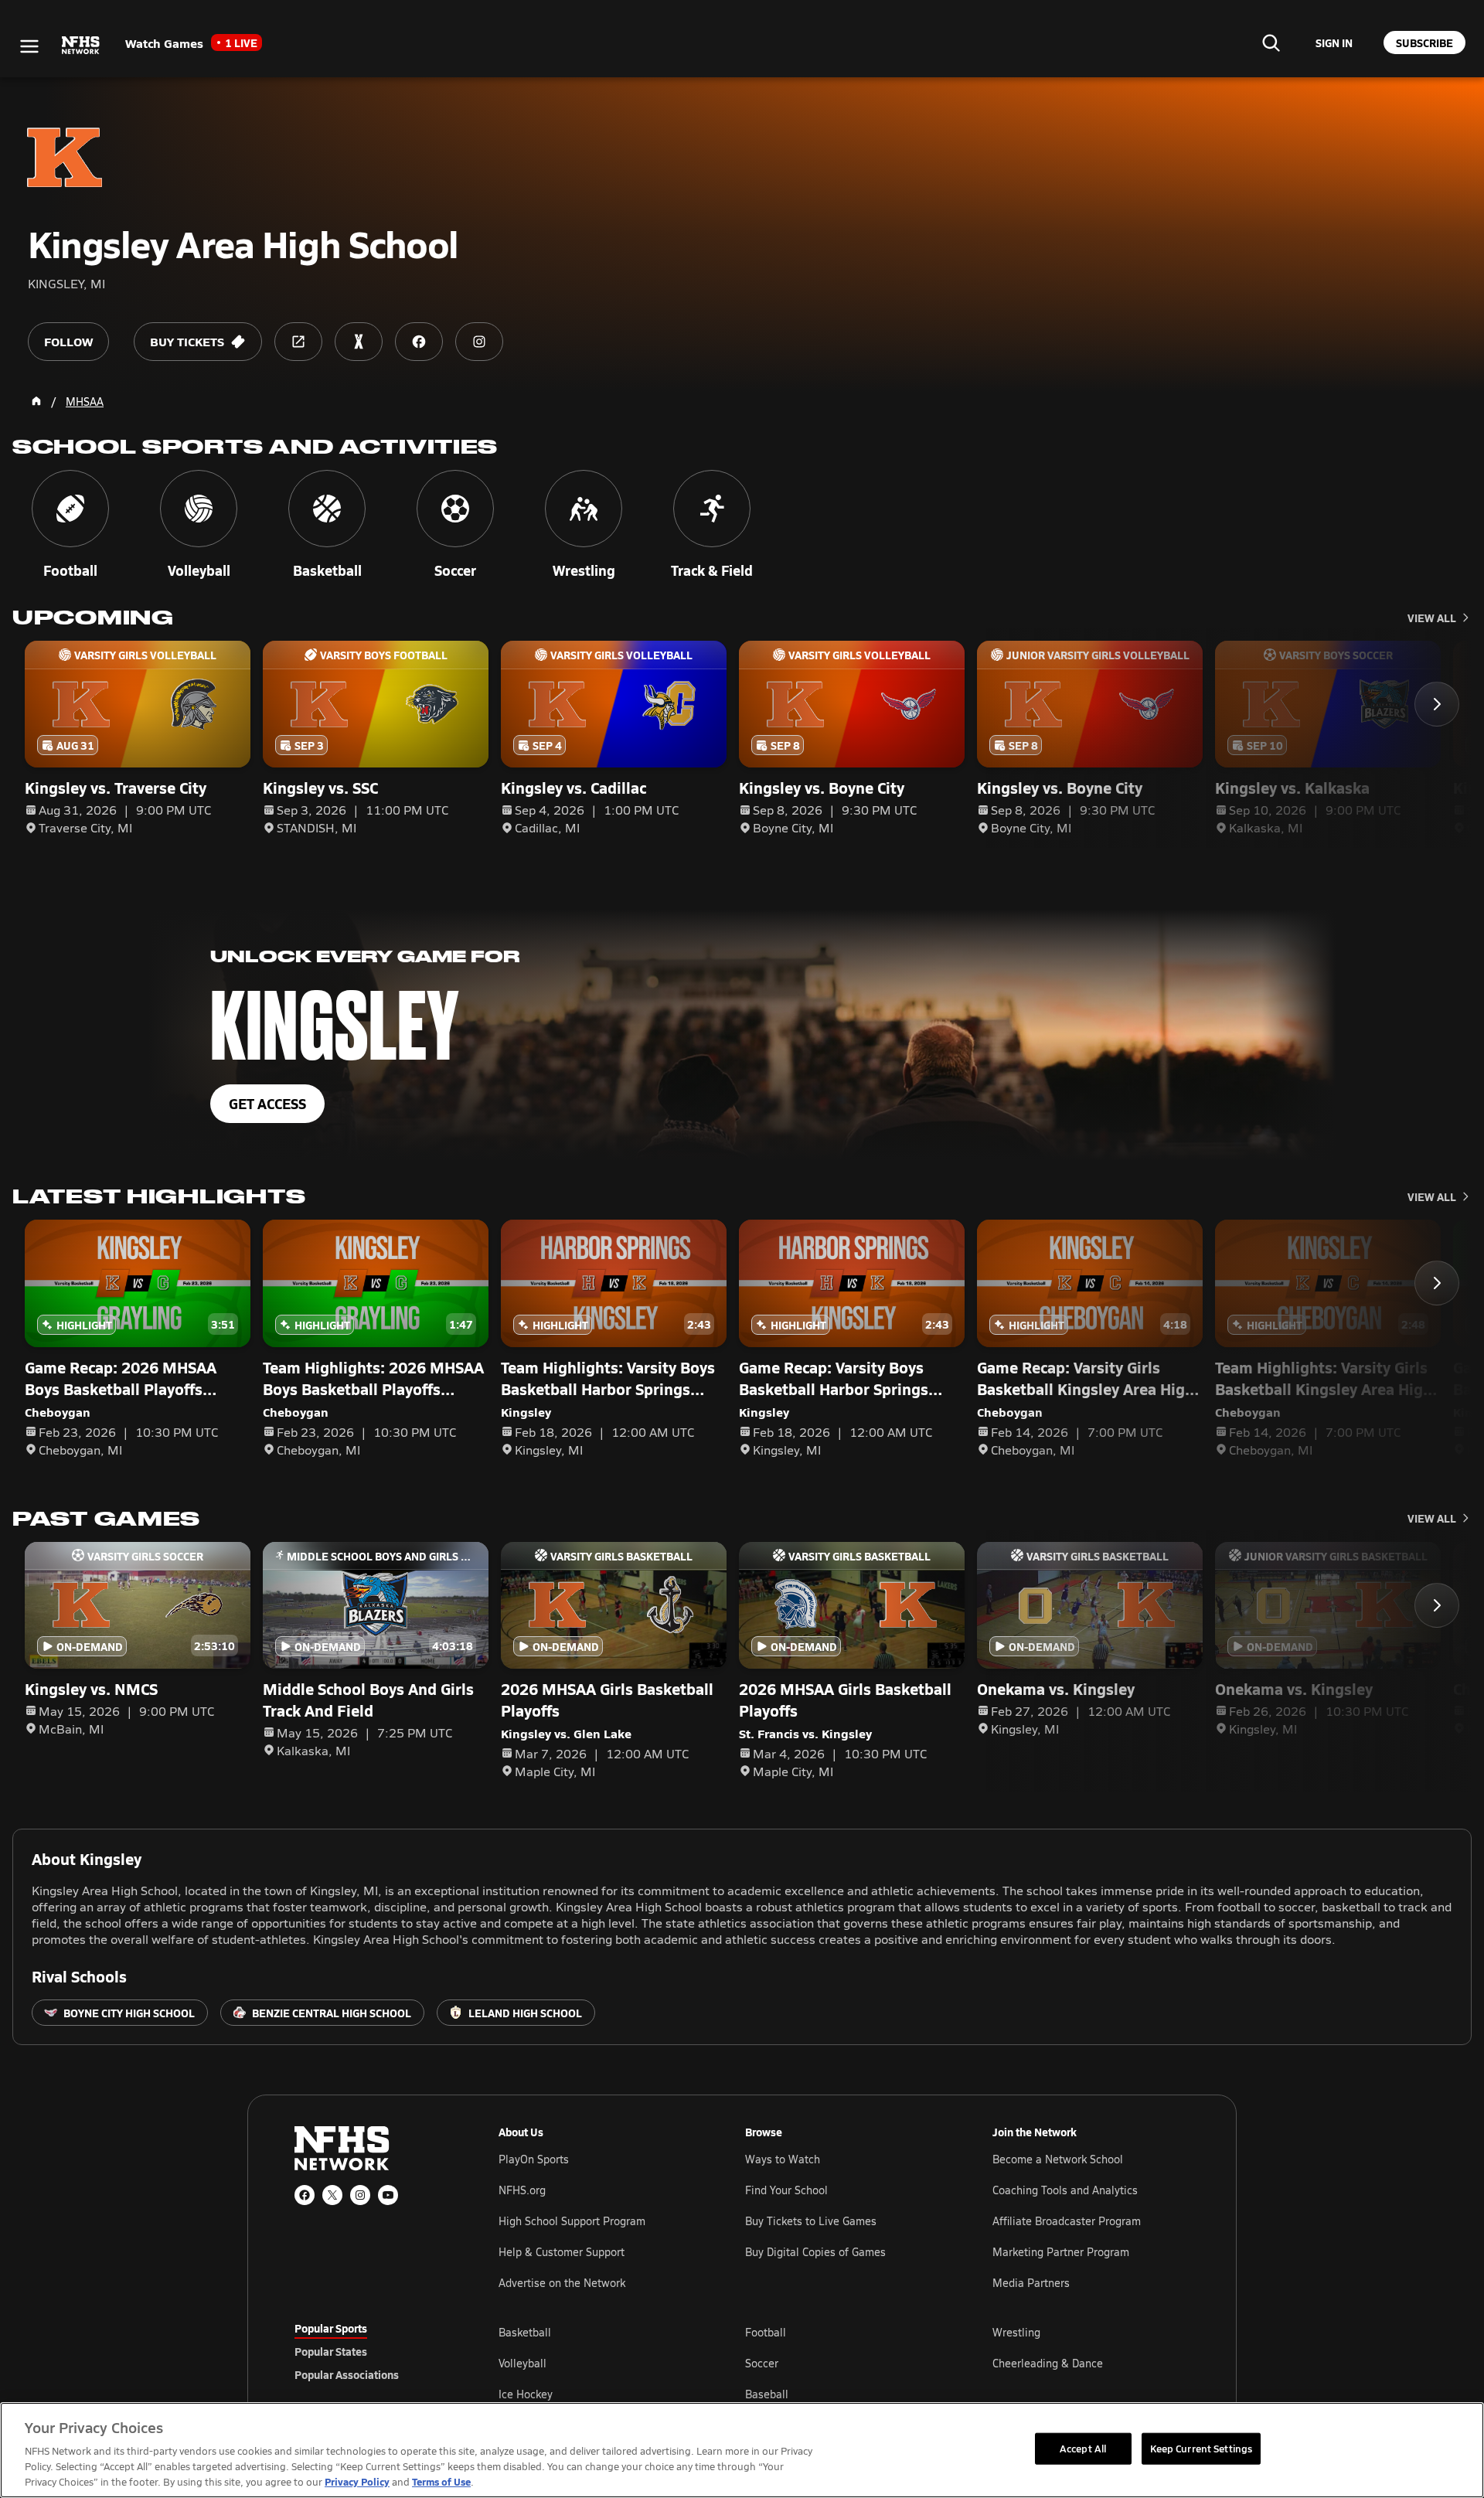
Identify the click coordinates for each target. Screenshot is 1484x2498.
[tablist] (372, 2351)
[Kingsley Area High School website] (298, 342)
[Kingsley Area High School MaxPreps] (359, 342)
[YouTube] (388, 2195)
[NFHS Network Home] (81, 46)
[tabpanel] (844, 2363)
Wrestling (1016, 2332)
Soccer (762, 2363)
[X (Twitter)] (332, 2195)
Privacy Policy (357, 2481)
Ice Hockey (526, 2394)
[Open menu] (29, 46)
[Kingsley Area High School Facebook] (419, 342)
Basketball (525, 2332)
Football (766, 2332)
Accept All (1083, 2448)
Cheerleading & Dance (1048, 2363)
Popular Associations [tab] (347, 2374)
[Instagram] (360, 2195)
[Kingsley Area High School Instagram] (479, 342)
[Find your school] (1271, 43)
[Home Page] (36, 401)
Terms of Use (441, 2481)
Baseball (767, 2394)
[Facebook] (305, 2195)
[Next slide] (1437, 704)
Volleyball (522, 2363)
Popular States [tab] (331, 2351)
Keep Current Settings (1201, 2448)
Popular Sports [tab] (331, 2328)
